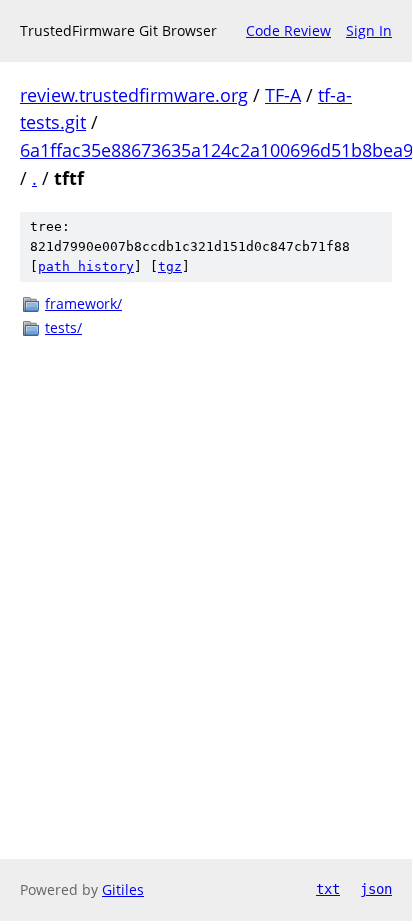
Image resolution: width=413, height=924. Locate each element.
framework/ (83, 303)
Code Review (288, 30)
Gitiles (123, 889)
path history (86, 266)
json (376, 889)
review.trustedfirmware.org (134, 95)
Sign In (369, 30)
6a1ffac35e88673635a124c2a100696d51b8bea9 (216, 150)
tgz (170, 266)
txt (328, 889)
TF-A (283, 95)
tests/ (63, 327)
